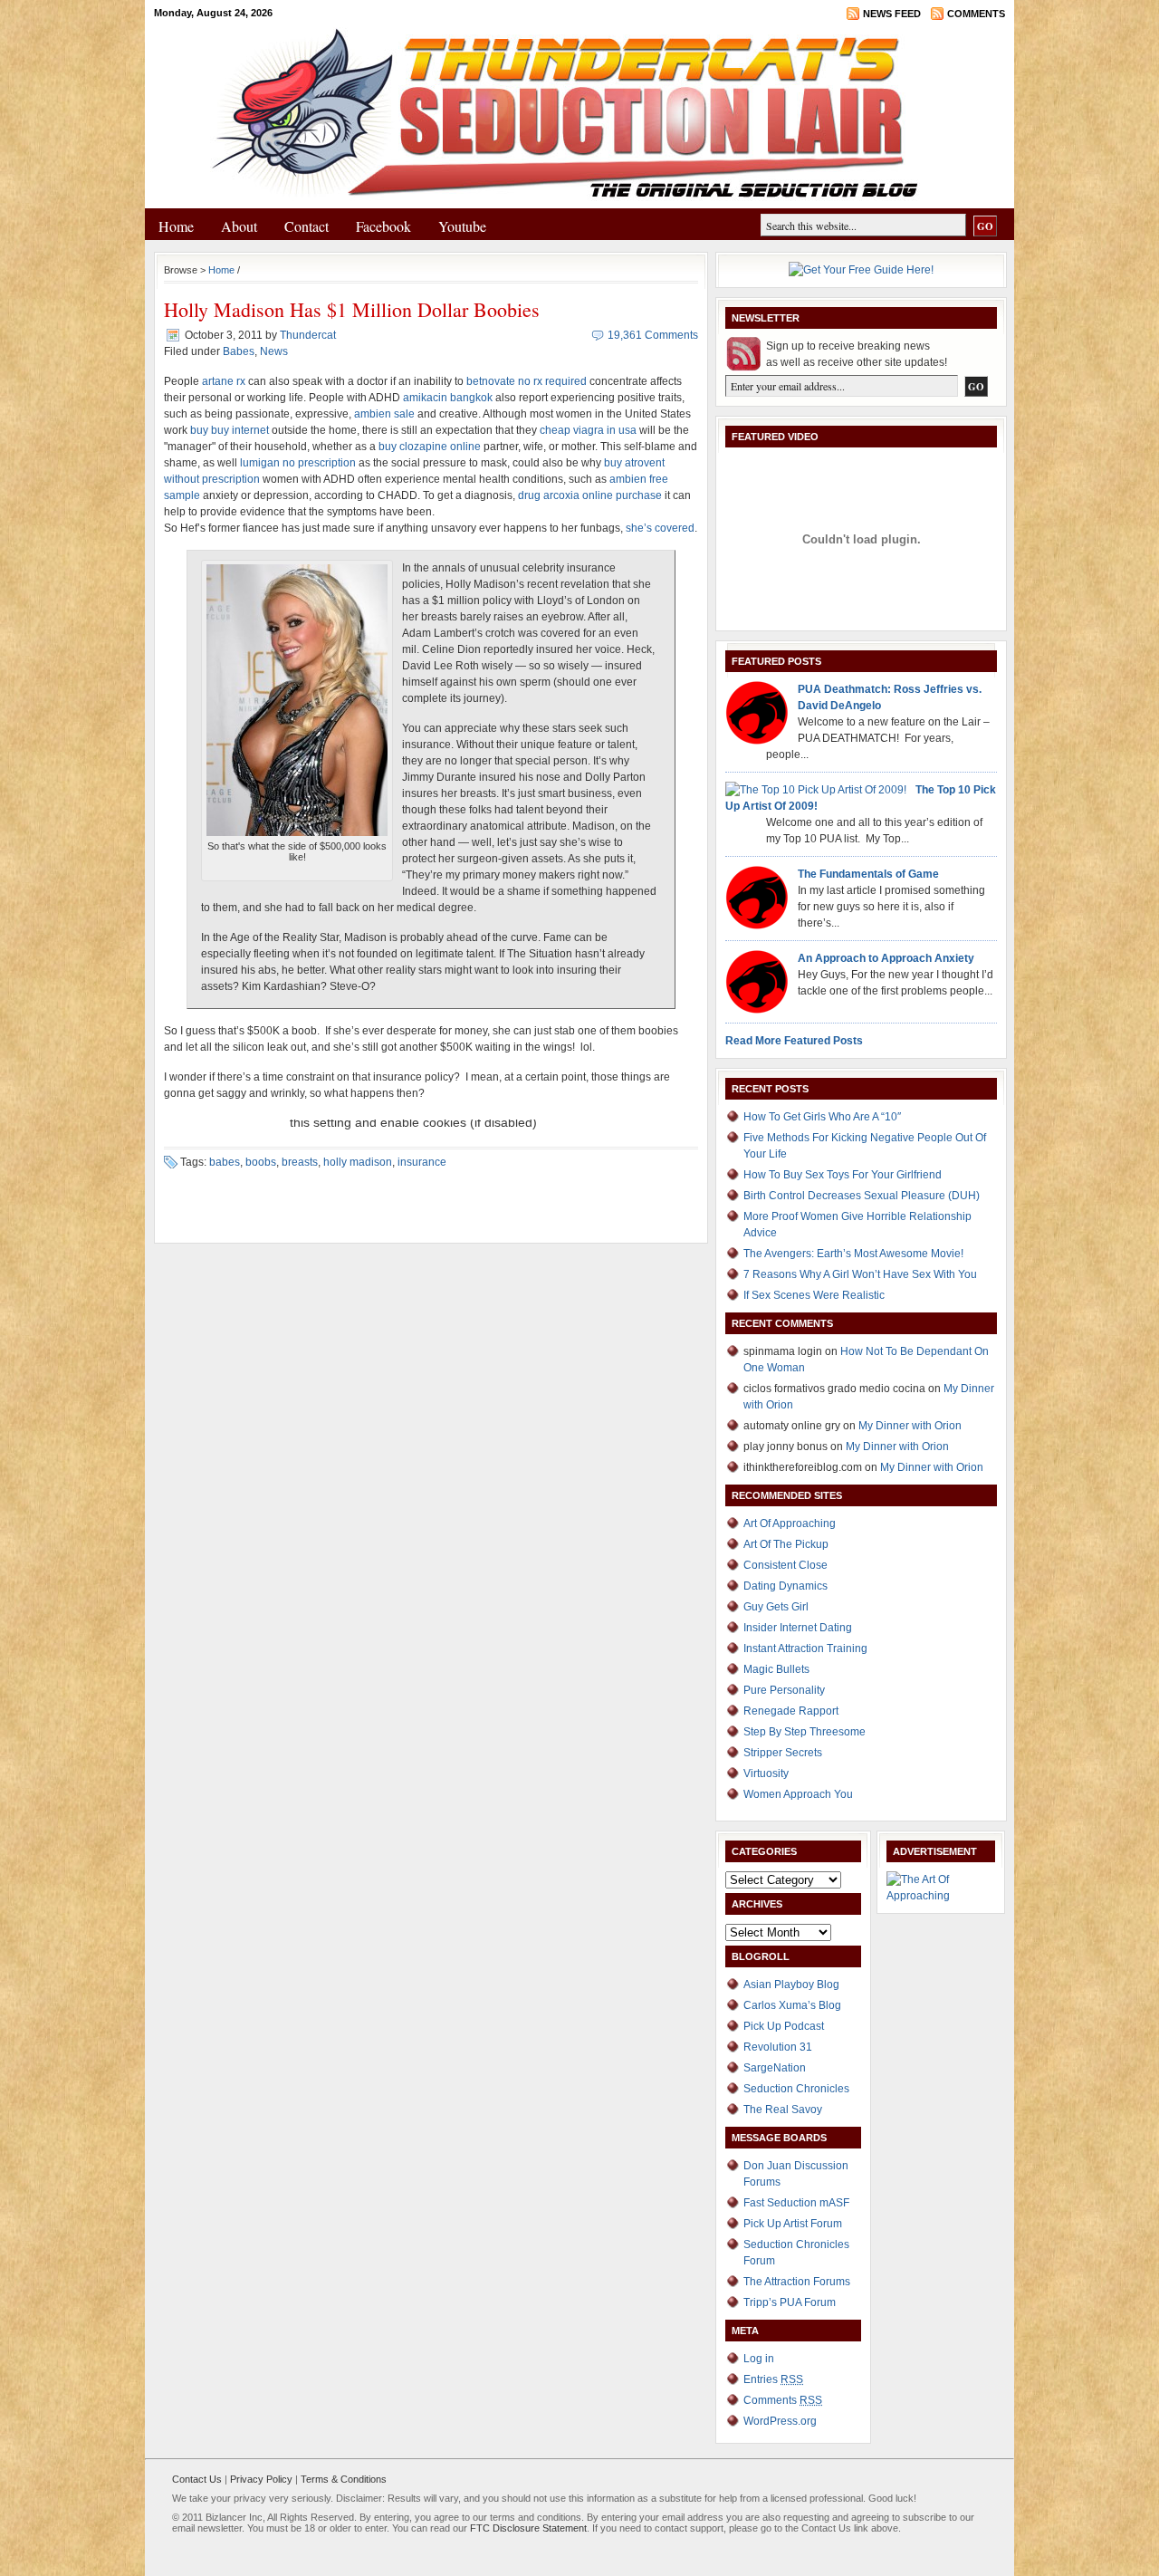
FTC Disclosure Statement (528, 2528)
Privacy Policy (261, 2479)
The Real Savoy (783, 2110)
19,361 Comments (653, 335)
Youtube (462, 226)
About (239, 226)
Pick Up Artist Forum (793, 2224)
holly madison (358, 1162)
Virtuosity (766, 1773)
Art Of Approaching (790, 1523)
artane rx (224, 381)
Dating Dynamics (785, 1586)
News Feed (892, 14)
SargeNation (775, 2068)
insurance (422, 1162)
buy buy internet (230, 430)
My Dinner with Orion (910, 1426)
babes (225, 1162)
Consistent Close (785, 1565)
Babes (239, 351)
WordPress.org (780, 2421)
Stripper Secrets (783, 1753)
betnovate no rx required (527, 381)
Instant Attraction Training (805, 1648)
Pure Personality (784, 1690)
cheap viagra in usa (588, 430)
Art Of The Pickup (786, 1544)
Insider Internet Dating (798, 1628)
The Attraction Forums (797, 2282)
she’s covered (660, 528)
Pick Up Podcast (784, 2026)
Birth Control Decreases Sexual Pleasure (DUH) (862, 1196)
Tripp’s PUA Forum (790, 2302)
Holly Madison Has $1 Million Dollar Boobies (352, 309)
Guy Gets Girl (776, 1607)
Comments (976, 14)
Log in (759, 2359)
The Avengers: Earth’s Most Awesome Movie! (853, 1254)
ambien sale (384, 414)
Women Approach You (798, 1794)
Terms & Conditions (344, 2479)
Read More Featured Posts (794, 1041)
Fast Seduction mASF (796, 2203)
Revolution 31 (778, 2047)
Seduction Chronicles (796, 2089)
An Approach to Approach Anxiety (886, 958)
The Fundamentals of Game (868, 874)
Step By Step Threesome (805, 1732)
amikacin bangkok (448, 398)
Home (176, 226)
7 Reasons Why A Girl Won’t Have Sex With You (860, 1274)
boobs (261, 1162)
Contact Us (197, 2479)
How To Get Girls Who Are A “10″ (822, 1117)
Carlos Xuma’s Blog (792, 2005)
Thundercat (308, 335)
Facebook (383, 226)
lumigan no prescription (298, 463)
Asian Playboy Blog (791, 1985)
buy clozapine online (430, 447)
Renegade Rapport (791, 1711)
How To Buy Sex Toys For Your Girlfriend (843, 1175)
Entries (773, 2379)
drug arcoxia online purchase (590, 495)
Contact (307, 226)
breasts (300, 1162)
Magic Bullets (776, 1669)
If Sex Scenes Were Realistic (814, 1295)
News (274, 351)
